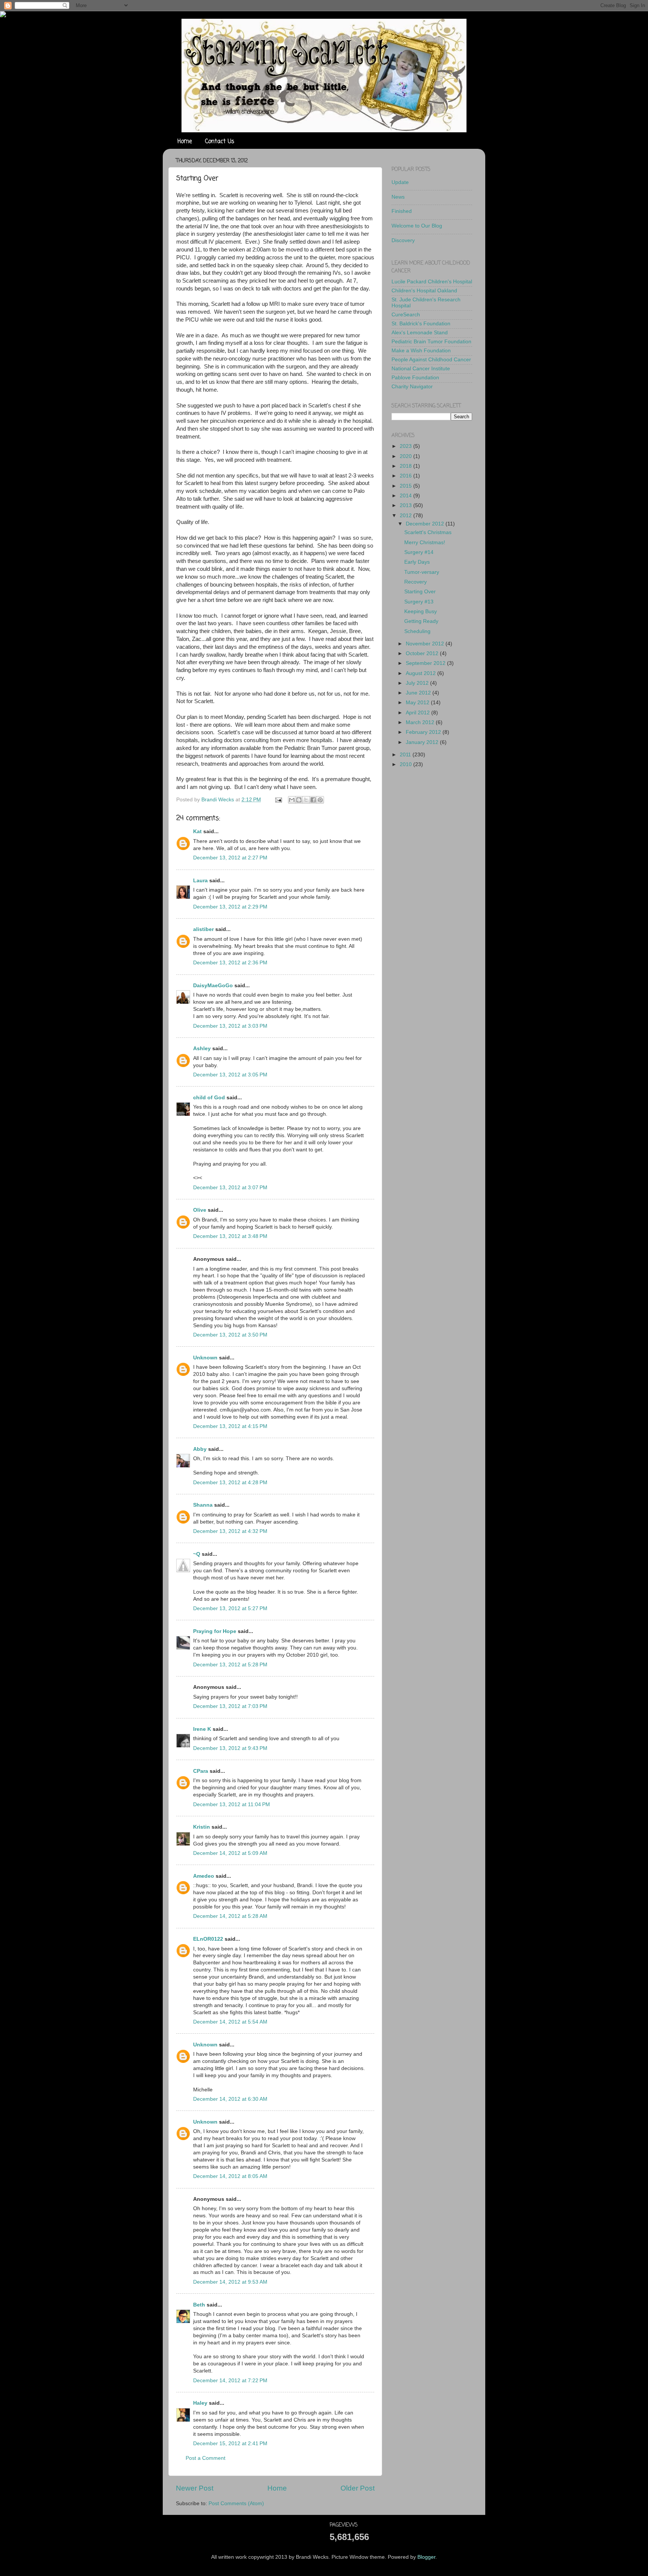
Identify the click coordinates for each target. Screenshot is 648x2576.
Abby (200, 1449)
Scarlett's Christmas (428, 532)
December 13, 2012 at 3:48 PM (230, 1236)
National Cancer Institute (421, 369)
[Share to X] (306, 800)
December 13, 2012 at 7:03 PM (230, 1706)
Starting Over (420, 592)
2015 (406, 486)
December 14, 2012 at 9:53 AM (230, 2282)
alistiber (203, 929)
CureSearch (406, 315)
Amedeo (204, 1876)
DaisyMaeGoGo (213, 986)
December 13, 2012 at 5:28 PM (230, 1665)
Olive (200, 1210)
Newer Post (195, 2488)
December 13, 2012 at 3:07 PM (230, 1188)
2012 (406, 516)
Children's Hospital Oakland (424, 291)
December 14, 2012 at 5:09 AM (230, 1853)
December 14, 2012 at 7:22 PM (230, 2381)
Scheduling (417, 631)
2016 (406, 476)
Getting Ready (421, 621)
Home (185, 142)
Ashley (202, 1049)
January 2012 (423, 742)
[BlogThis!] (299, 800)
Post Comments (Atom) (236, 2503)
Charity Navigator (412, 387)
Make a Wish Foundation (421, 351)
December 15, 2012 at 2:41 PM (230, 2444)
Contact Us (220, 142)
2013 (406, 505)
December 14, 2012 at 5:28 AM (230, 1916)
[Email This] (292, 800)
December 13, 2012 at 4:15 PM (230, 1426)
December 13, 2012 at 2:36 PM (230, 963)
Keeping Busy (421, 611)
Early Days (417, 562)
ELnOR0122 (208, 1939)
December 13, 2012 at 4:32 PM (230, 1531)
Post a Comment (205, 2458)
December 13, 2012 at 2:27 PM (230, 858)
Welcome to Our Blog (417, 226)
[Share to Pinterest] (320, 800)
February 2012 (424, 732)
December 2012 (426, 524)
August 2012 (421, 673)
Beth (200, 2305)
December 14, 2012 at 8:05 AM (230, 2176)
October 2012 (423, 653)
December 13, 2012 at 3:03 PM (230, 1026)
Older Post (358, 2488)
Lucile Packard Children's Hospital (432, 282)
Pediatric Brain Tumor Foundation (431, 342)
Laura (200, 881)
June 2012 (419, 693)
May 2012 (418, 703)
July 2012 (418, 683)
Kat (197, 831)
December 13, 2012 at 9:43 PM (230, 1748)
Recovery (415, 582)
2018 (406, 466)
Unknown (205, 1358)
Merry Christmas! (425, 543)
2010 (406, 764)
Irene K (202, 1729)
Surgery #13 (419, 602)
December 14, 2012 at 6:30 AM (230, 2099)
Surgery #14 (419, 552)
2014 (406, 496)
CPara (201, 1771)
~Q (197, 1554)
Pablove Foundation (415, 378)
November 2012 (426, 644)
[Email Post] (278, 800)
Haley (200, 2403)
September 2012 (426, 663)
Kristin (202, 1827)
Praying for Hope (215, 1631)
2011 (406, 755)
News (398, 197)
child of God (209, 1098)
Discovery (403, 240)
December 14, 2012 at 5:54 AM (230, 2022)
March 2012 (421, 722)
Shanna (203, 1505)
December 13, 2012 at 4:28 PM (230, 1483)
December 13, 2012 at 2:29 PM (230, 907)
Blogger (426, 2557)
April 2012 (418, 713)
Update (400, 182)
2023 (406, 446)
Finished (402, 211)
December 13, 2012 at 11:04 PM (232, 1804)
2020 (406, 456)
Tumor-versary (422, 572)
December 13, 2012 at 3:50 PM (230, 1335)
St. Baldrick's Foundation (421, 324)
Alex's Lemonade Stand (420, 333)
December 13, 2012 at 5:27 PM (230, 1608)
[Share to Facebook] (313, 800)
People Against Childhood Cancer (431, 360)
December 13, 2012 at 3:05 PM (230, 1075)
